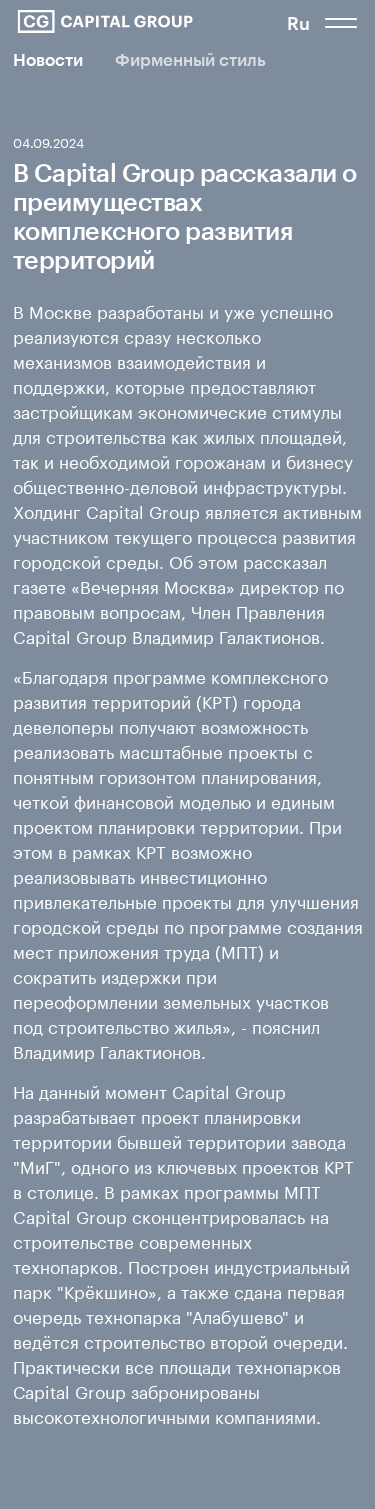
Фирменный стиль (190, 59)
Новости (48, 59)
